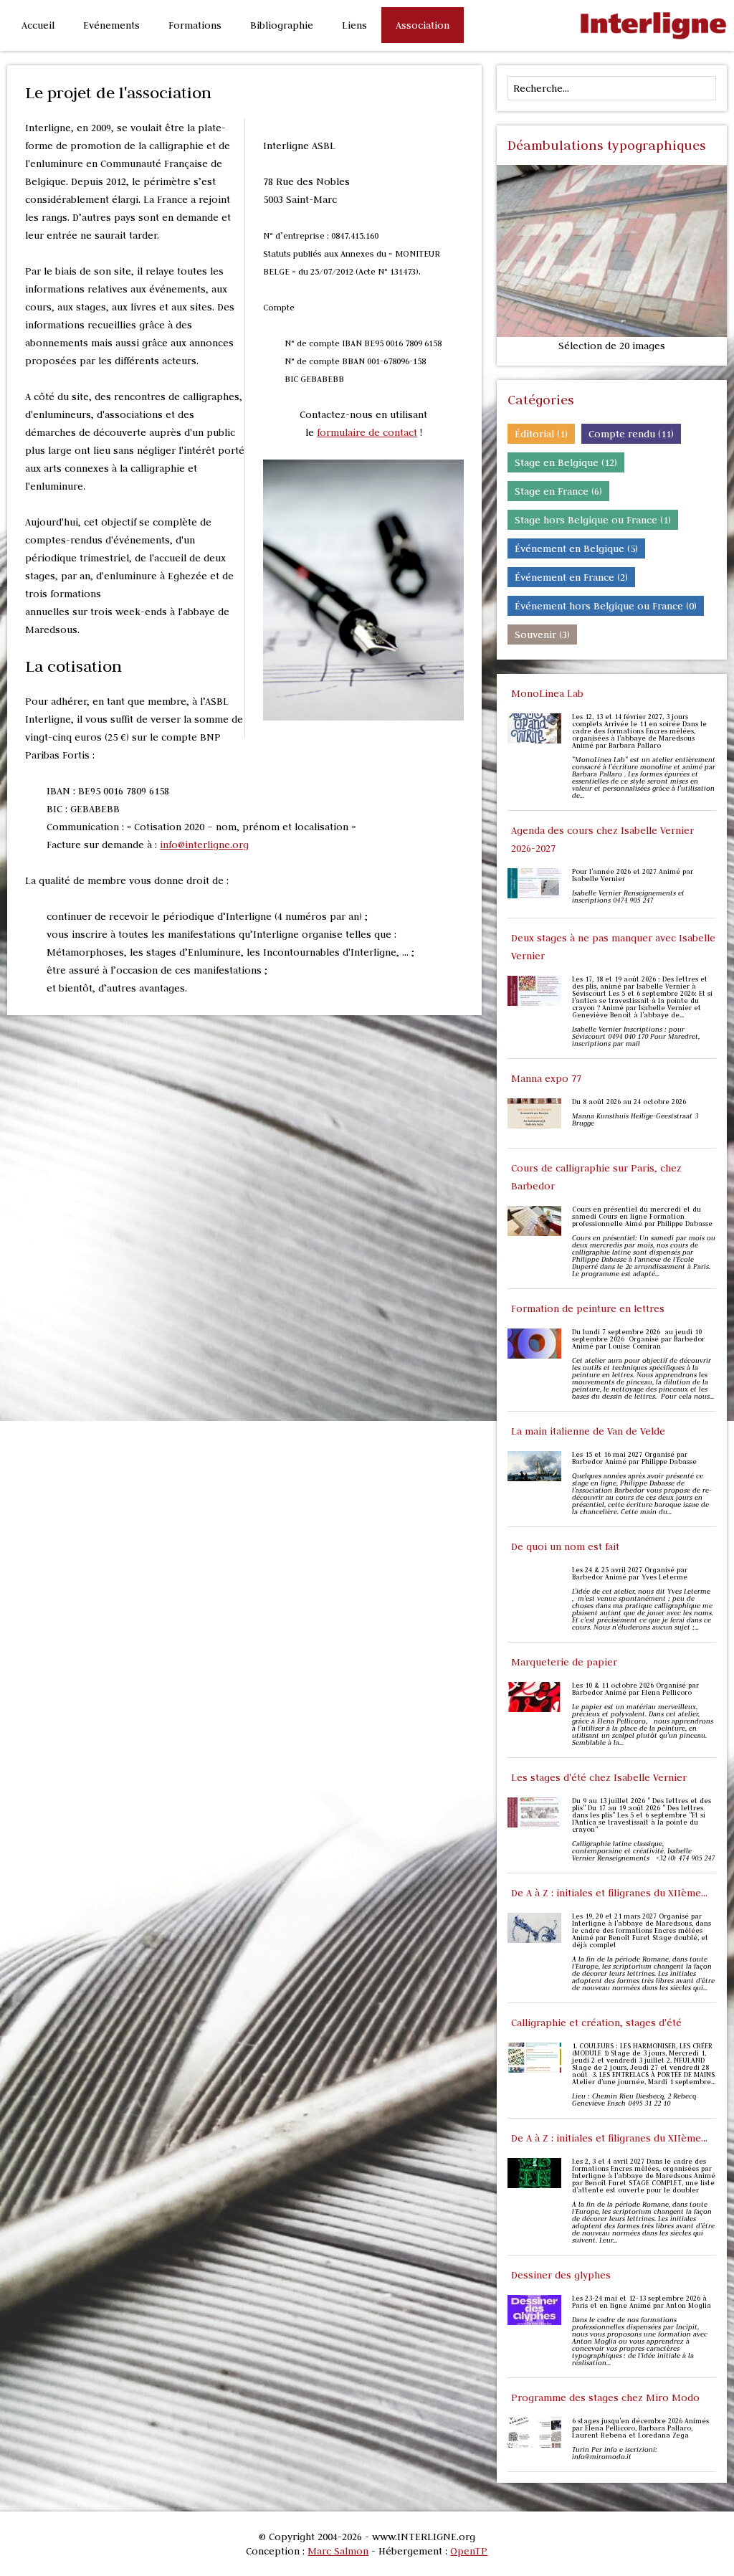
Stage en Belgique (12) (566, 462)
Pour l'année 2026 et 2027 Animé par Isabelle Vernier (633, 875)
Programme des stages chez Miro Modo (605, 2397)
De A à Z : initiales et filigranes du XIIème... (609, 1893)
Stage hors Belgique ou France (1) (593, 520)
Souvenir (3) (542, 635)
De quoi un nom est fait (565, 1546)
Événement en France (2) (571, 577)
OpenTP (469, 2551)
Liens (354, 25)
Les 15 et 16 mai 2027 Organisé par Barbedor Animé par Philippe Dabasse (634, 1458)
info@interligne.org (204, 845)
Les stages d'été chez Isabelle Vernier (599, 1777)
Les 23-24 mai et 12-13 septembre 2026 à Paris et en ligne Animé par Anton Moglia (642, 2302)
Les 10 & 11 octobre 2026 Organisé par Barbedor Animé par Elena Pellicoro (635, 1689)
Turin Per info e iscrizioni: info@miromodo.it (615, 2453)
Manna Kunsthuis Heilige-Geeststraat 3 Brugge (635, 1120)
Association (423, 25)
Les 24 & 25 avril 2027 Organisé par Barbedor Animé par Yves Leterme (630, 1574)
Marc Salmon (338, 2551)
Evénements (111, 25)
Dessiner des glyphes (561, 2275)
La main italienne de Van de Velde (588, 1431)
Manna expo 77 (546, 1078)
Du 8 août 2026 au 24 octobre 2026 (629, 1102)
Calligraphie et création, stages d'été (596, 2023)
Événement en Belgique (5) (576, 548)
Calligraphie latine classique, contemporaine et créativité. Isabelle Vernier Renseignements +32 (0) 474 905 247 (643, 1851)
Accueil (38, 25)
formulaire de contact (367, 432)
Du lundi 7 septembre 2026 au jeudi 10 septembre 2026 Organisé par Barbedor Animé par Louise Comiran (638, 1339)
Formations (195, 25)
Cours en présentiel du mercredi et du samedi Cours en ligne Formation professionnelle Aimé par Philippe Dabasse (642, 1217)
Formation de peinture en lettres (588, 1308)
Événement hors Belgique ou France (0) (606, 606)
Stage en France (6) (558, 491)
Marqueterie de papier (564, 1662)
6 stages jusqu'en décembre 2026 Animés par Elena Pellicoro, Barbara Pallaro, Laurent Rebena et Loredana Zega (640, 2428)
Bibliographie (282, 25)
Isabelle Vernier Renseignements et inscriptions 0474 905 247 (628, 897)
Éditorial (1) (541, 434)
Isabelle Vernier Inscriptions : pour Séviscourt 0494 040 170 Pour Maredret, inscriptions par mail (636, 1037)
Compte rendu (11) (631, 434)
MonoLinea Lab (547, 693)
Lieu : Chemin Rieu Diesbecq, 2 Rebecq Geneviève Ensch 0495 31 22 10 (634, 2100)
